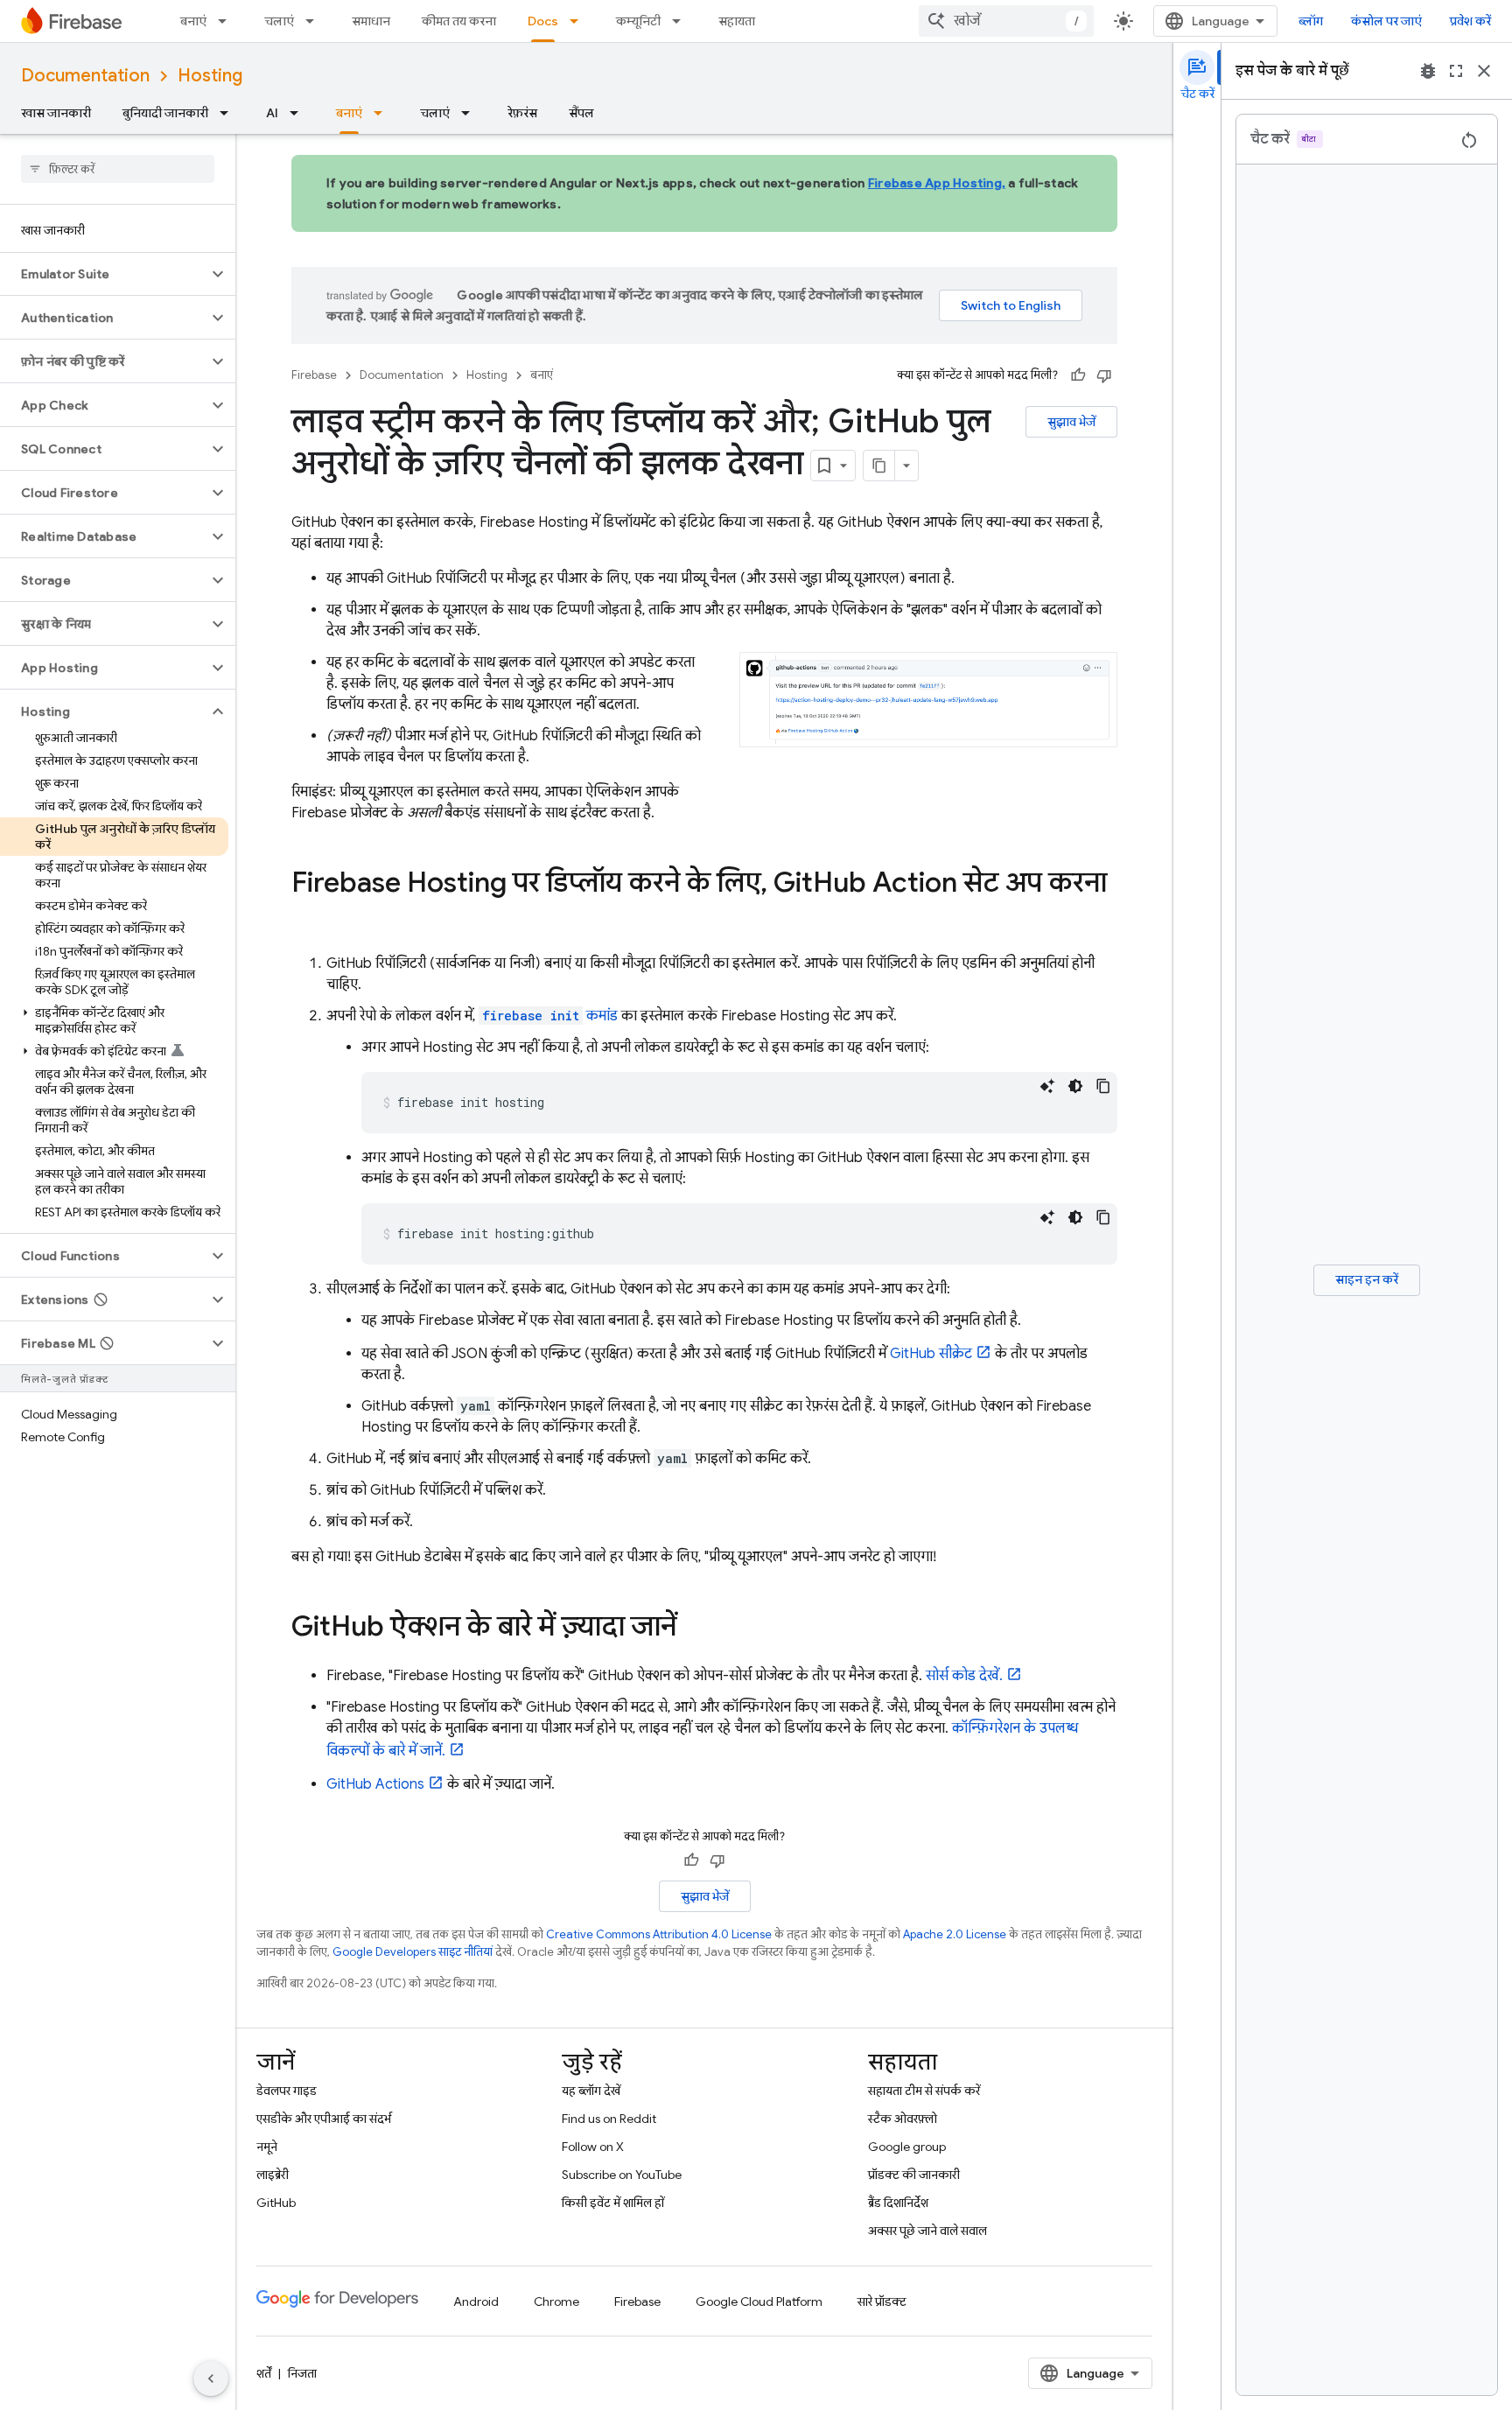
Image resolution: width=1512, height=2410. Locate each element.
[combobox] (1006, 21)
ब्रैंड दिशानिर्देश (898, 2203)
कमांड (550, 1016)
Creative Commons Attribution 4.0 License (659, 1934)
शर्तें (264, 2373)
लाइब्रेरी (273, 2175)
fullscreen (1456, 71)
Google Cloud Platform (759, 2301)
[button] (104, 274)
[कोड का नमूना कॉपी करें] (1103, 1086)
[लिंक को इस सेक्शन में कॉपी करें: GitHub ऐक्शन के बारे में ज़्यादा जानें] (694, 1629)
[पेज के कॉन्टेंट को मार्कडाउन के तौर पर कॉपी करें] (879, 466)
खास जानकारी (56, 113)
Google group (907, 2147)
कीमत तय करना (459, 21)
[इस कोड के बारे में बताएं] (1047, 1086)
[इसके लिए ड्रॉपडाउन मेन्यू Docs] (579, 21)
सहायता (737, 21)
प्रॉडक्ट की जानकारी (914, 2175)
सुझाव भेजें (1071, 422)
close (1484, 71)
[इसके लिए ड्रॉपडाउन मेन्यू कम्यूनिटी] (682, 21)
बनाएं (193, 21)
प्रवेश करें (1470, 21)
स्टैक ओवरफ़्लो (903, 2119)
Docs (543, 21)
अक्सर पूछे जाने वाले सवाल (927, 2231)
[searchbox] (118, 169)
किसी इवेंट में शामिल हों (613, 2203)
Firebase (314, 375)
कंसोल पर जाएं (1386, 21)
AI (272, 113)
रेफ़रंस (522, 113)
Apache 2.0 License (955, 1934)
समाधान (371, 21)
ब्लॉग (1311, 21)
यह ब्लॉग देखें (591, 2091)
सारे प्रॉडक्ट (882, 2301)
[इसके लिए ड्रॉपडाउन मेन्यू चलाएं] (315, 21)
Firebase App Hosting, (937, 183)
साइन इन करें (1367, 1279)
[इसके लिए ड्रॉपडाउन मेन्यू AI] (299, 113)
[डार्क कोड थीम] (1075, 1086)
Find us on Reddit (609, 2119)
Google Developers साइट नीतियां (413, 1952)
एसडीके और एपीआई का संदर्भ (324, 2119)
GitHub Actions (375, 1784)
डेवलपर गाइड (287, 2091)
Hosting (210, 76)
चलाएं (279, 21)
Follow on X (593, 2147)
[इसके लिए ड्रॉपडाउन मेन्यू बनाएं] (227, 21)
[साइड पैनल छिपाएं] (211, 2378)
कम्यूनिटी (638, 21)
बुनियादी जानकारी (165, 113)
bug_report (1428, 71)
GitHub (276, 2203)
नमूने (267, 2147)
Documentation (85, 76)
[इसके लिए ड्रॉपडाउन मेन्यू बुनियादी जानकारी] (229, 113)
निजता (302, 2373)
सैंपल (581, 113)
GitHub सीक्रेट (931, 1354)
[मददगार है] (1078, 375)
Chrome (556, 2301)
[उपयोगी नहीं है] (1104, 375)
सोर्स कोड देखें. (964, 1676)
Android (476, 2301)
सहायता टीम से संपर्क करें (924, 2091)
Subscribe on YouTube (622, 2175)
